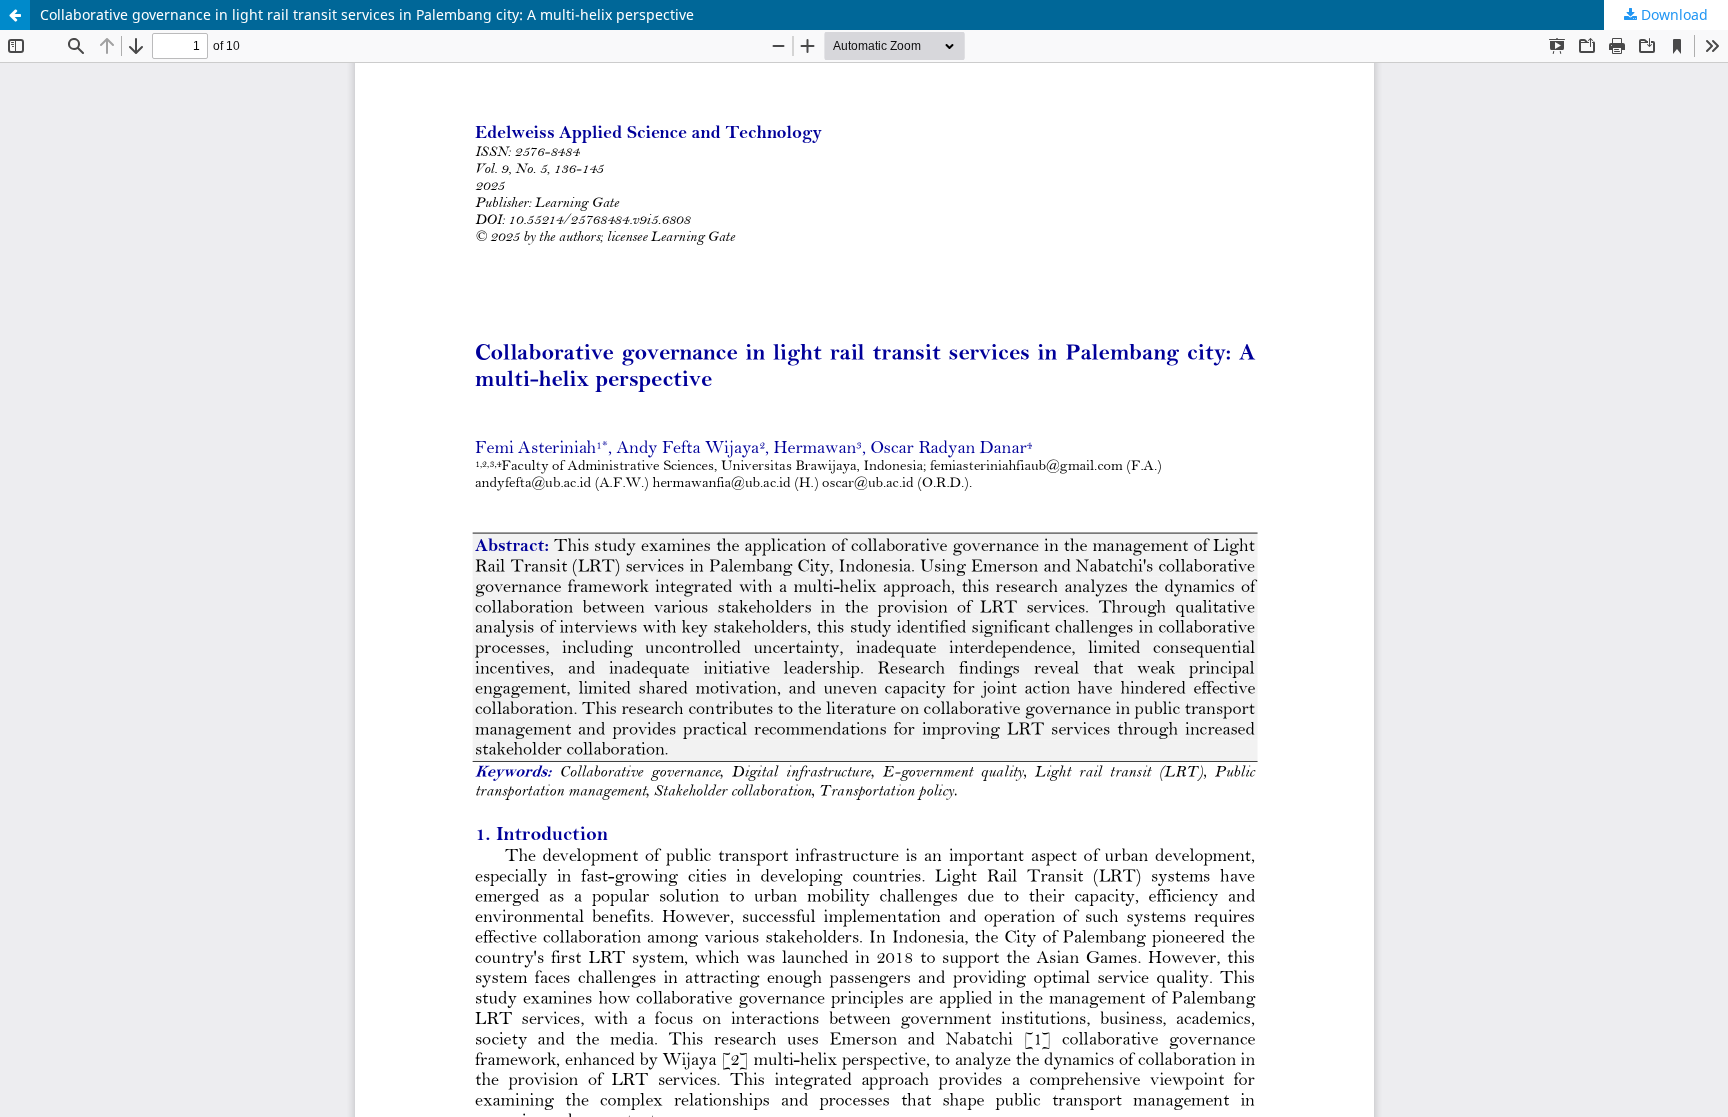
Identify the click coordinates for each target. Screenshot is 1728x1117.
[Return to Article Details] (15, 15)
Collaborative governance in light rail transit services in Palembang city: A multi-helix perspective (367, 14)
